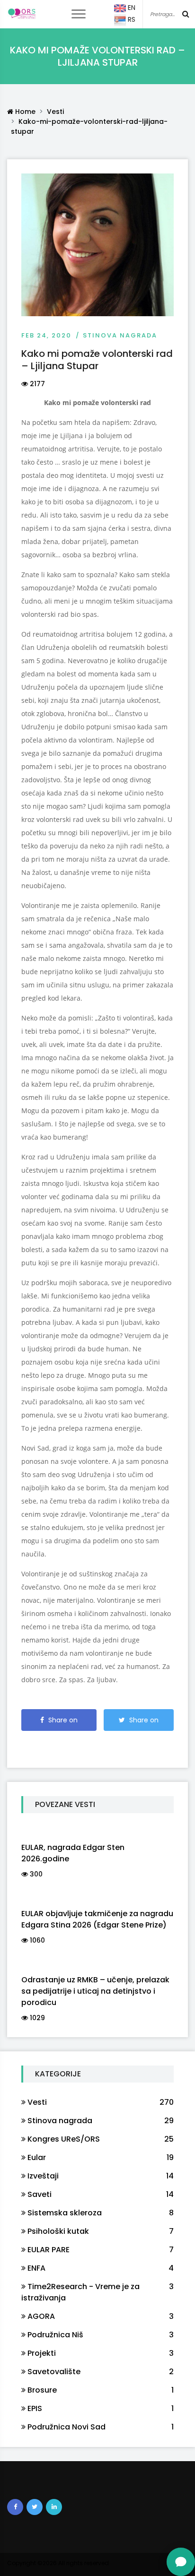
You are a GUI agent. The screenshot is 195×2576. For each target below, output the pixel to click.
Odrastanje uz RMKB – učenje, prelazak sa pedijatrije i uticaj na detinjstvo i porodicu (95, 1991)
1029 (36, 2018)
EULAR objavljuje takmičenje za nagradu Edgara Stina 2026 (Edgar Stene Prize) (97, 1919)
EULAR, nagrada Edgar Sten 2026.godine (73, 1853)
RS (131, 19)
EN (131, 8)
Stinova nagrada (120, 335)
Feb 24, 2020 (46, 335)
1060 (36, 1940)
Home (24, 112)
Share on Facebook (61, 1723)
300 (35, 1874)
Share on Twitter (143, 1723)
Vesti (55, 112)
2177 (36, 384)
